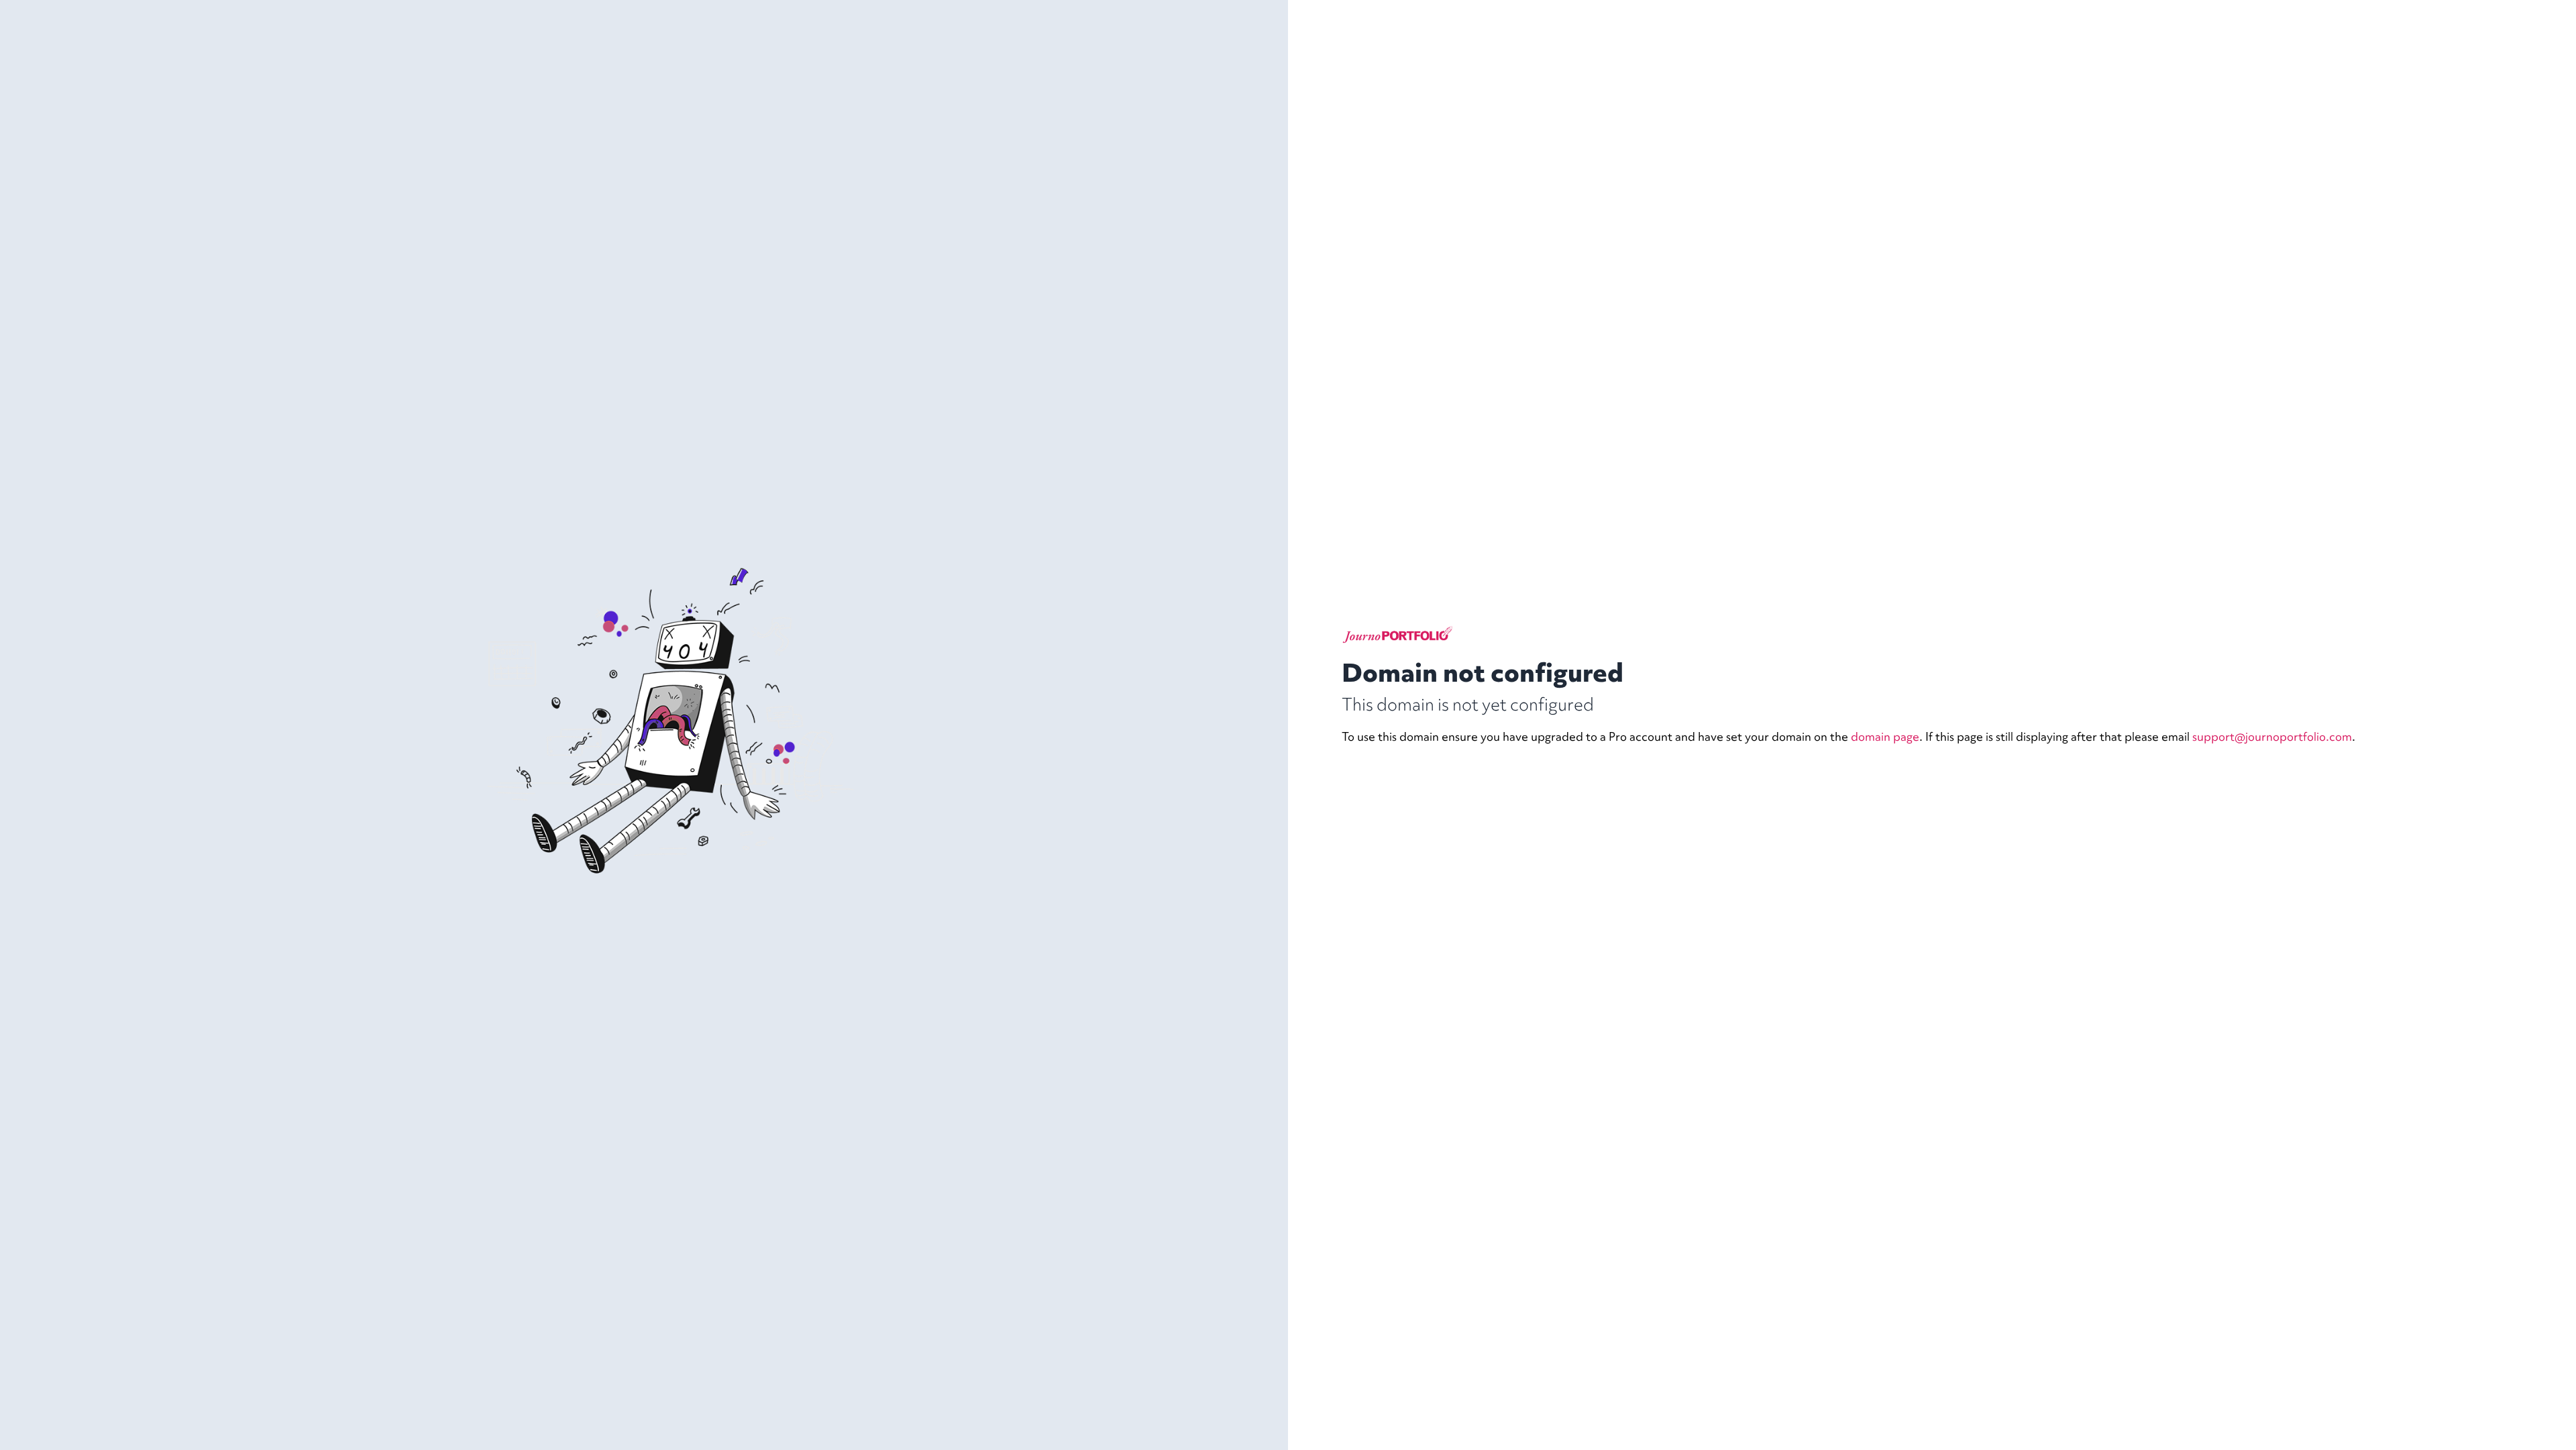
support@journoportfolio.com (2272, 736)
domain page (1885, 736)
